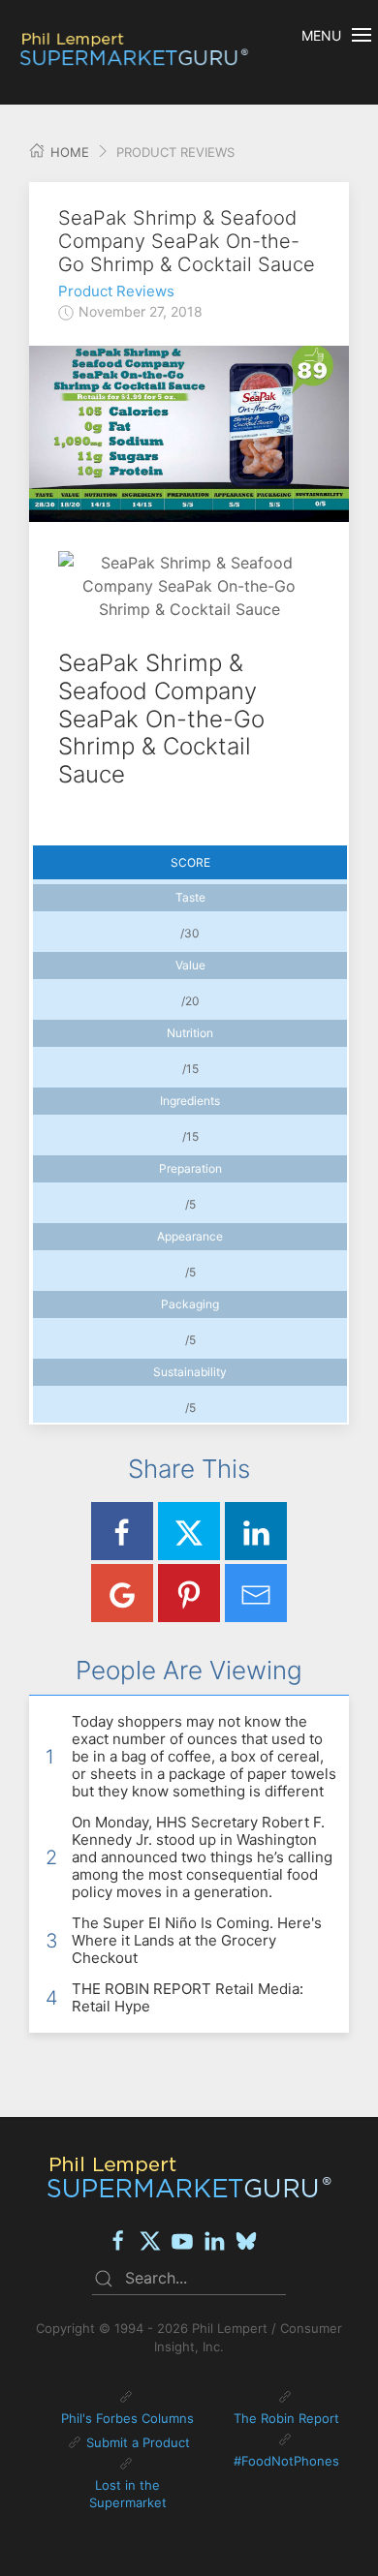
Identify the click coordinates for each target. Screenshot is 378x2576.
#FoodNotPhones (286, 2461)
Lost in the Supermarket (128, 2494)
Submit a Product (138, 2442)
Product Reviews (116, 291)
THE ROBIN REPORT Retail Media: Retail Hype (188, 1997)
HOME (68, 152)
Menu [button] (321, 35)
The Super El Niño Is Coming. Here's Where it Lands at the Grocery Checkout (197, 1940)
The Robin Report (286, 2418)
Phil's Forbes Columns (127, 2418)
